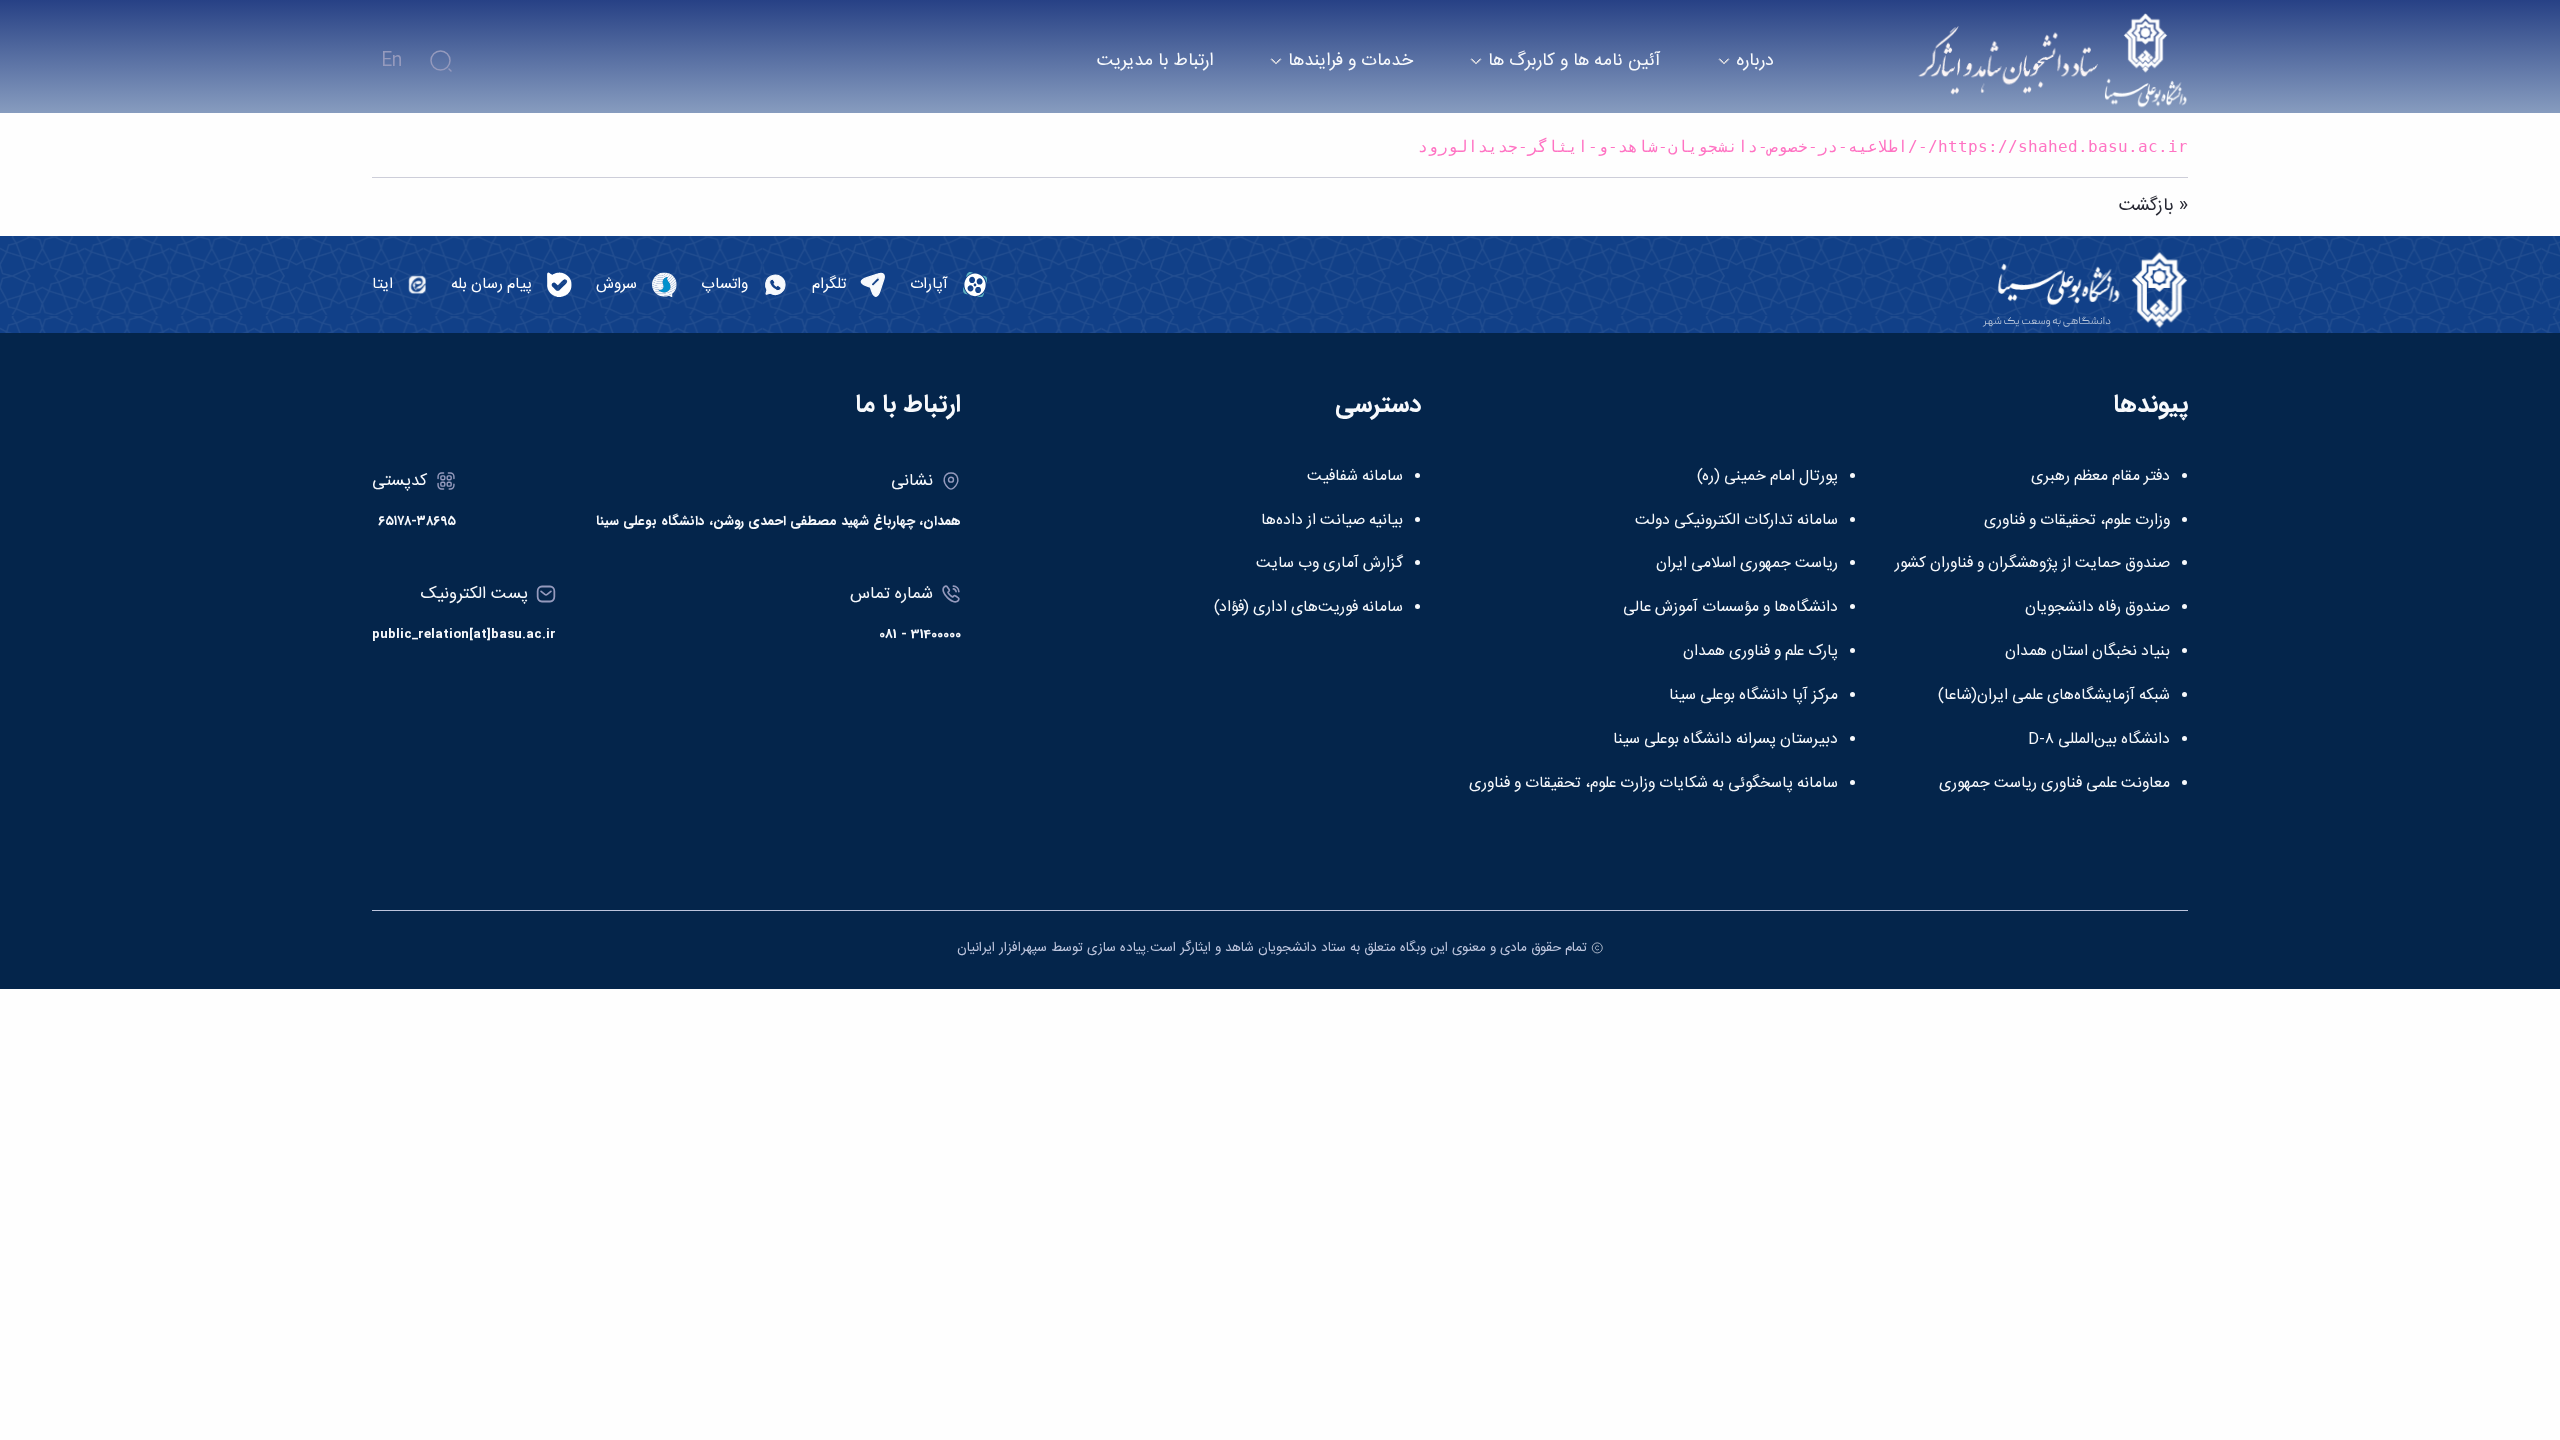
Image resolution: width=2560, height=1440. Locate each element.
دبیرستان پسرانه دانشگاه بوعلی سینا (1725, 740)
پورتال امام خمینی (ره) (1767, 477)
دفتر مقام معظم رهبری (2100, 477)
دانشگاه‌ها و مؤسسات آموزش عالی (1730, 608)
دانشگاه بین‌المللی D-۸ (2099, 740)
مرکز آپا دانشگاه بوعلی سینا (1753, 696)
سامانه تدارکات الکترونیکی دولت (1736, 521)
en (391, 61)
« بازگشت (2153, 206)
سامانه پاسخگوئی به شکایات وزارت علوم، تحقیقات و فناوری (1653, 784)
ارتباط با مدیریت (1155, 61)
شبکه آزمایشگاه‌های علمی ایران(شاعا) (2054, 696)
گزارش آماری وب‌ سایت (1329, 564)
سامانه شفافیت (1355, 477)
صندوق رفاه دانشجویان (2097, 608)
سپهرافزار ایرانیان (1002, 948)
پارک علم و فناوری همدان (1760, 652)
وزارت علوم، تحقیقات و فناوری (2077, 521)
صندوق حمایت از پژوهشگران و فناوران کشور (2032, 564)
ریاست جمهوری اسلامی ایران (1747, 564)
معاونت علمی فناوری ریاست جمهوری (2054, 784)
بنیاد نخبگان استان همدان (2087, 652)
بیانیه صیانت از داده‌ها (1332, 521)
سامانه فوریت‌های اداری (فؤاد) (1308, 608)
